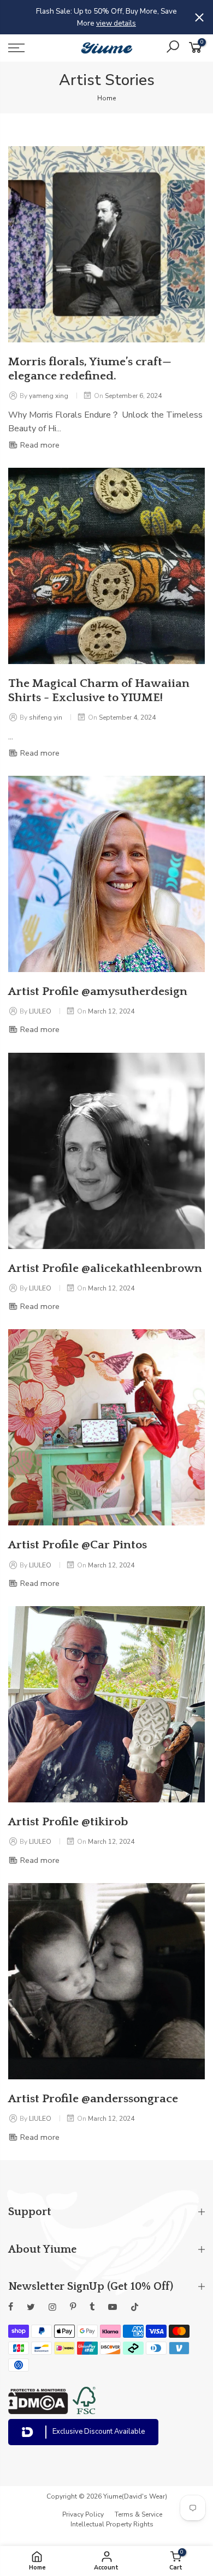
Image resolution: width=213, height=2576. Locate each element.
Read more (39, 445)
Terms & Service (138, 2514)
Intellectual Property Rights (112, 2524)
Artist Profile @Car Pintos (78, 1545)
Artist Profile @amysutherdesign (98, 992)
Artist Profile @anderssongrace (93, 2099)
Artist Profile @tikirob (68, 1822)
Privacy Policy (83, 2514)
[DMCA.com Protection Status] (38, 2411)
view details (116, 23)
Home (106, 98)
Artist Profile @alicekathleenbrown (105, 1269)
